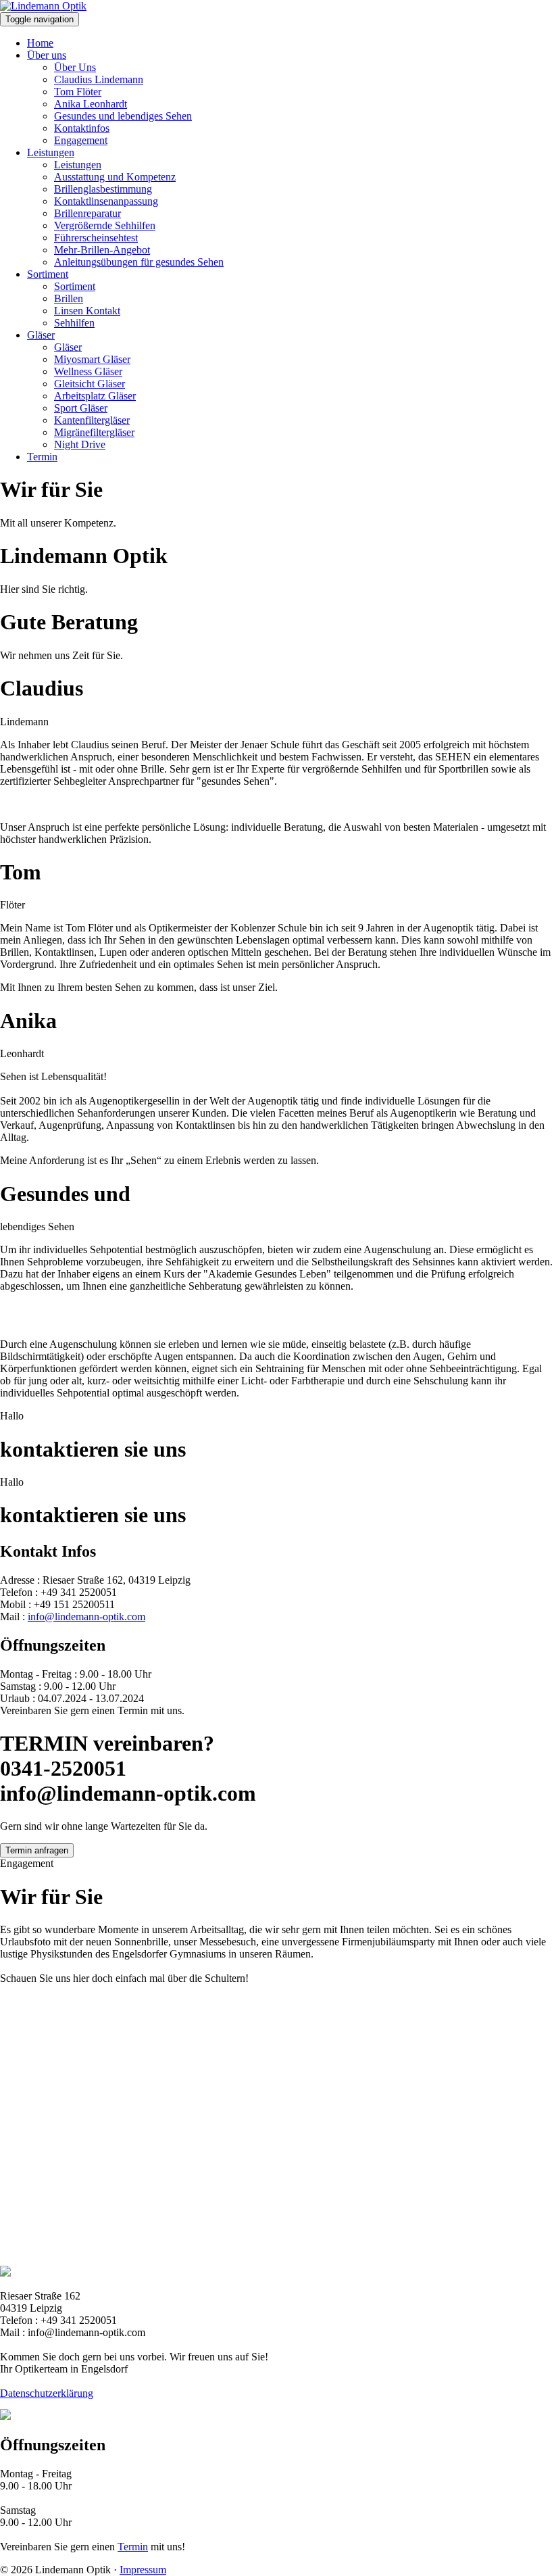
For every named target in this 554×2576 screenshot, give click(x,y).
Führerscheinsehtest (96, 238)
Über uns (47, 55)
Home (40, 43)
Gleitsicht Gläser (90, 384)
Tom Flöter (78, 92)
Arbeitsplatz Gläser (95, 396)
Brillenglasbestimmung (103, 189)
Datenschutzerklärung (47, 2393)
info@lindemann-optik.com (86, 1617)
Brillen (69, 298)
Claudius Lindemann (99, 79)
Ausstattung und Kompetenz (115, 177)
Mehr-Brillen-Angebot (102, 250)
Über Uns (75, 67)
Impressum (143, 2570)
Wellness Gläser (88, 371)
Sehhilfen (74, 323)
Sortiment (48, 274)
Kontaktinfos (82, 128)
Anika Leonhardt (91, 104)
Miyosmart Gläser (92, 359)
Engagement (81, 140)
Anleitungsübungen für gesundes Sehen (139, 262)
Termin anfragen (37, 1850)
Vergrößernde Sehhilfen (105, 225)
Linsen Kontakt (87, 311)
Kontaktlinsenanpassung (106, 201)
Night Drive (80, 444)
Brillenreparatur (87, 213)
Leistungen (51, 152)
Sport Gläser (81, 408)
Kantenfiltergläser (92, 420)
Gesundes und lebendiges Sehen (123, 116)
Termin (42, 457)
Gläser (41, 335)
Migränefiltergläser (94, 432)
